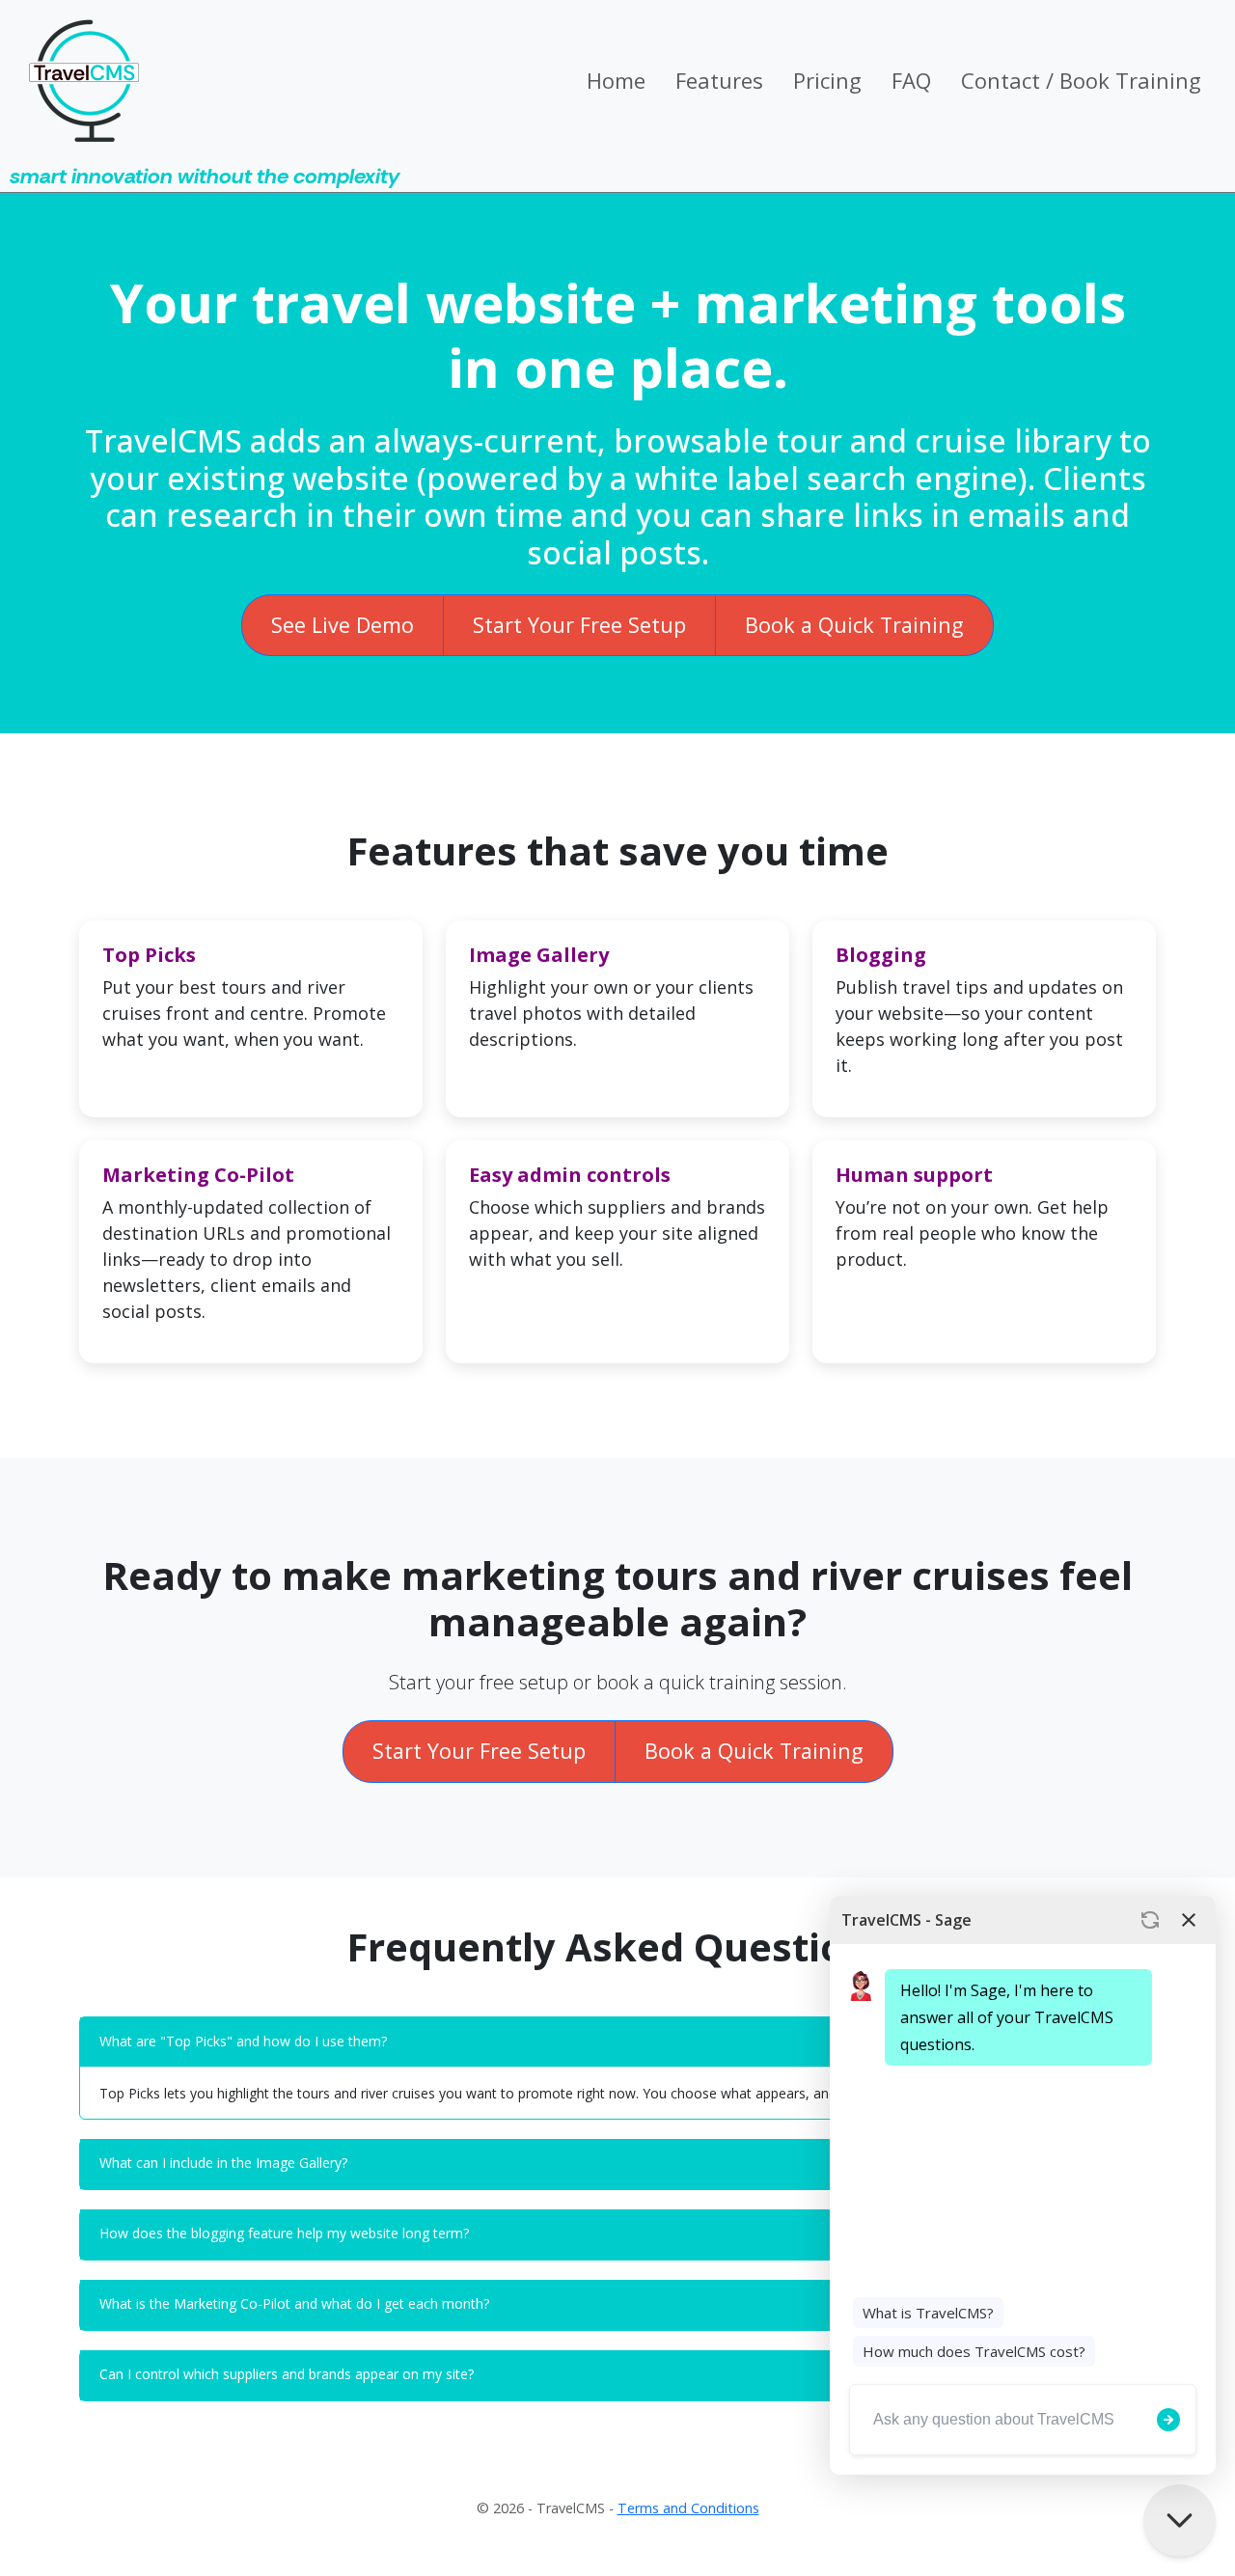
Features (719, 80)
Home (616, 80)
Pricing (827, 80)
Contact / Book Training (1081, 80)
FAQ (911, 80)
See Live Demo (343, 625)
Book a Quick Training (854, 625)
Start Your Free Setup (579, 625)
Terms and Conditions (688, 2508)
